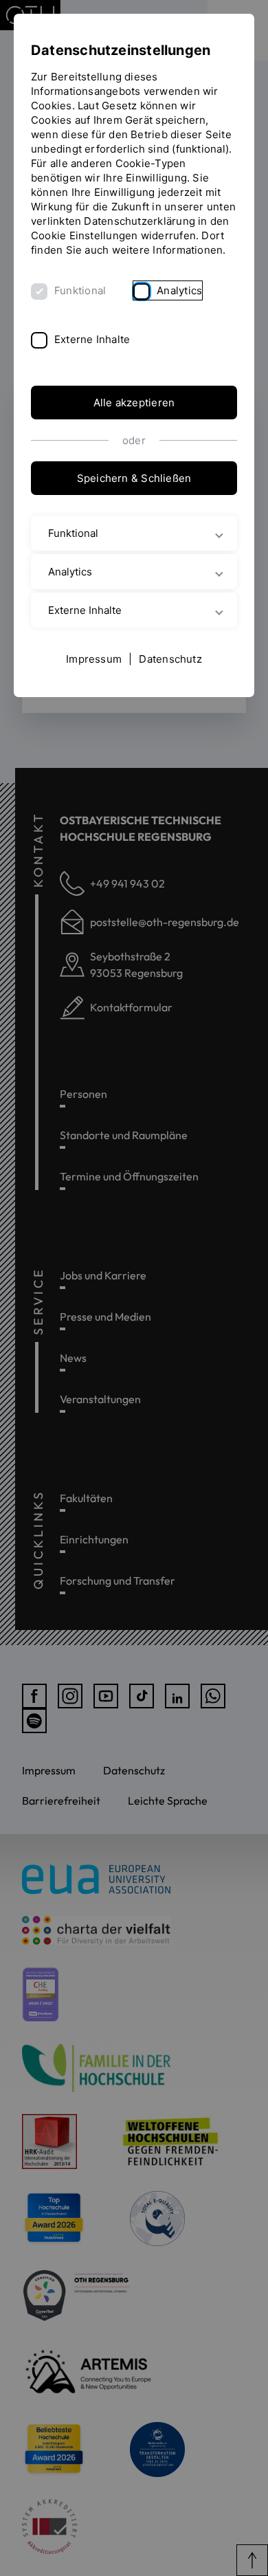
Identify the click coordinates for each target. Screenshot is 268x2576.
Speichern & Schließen (134, 478)
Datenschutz (170, 659)
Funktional (80, 290)
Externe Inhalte (92, 339)
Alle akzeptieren (134, 403)
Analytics (179, 290)
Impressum (94, 659)
